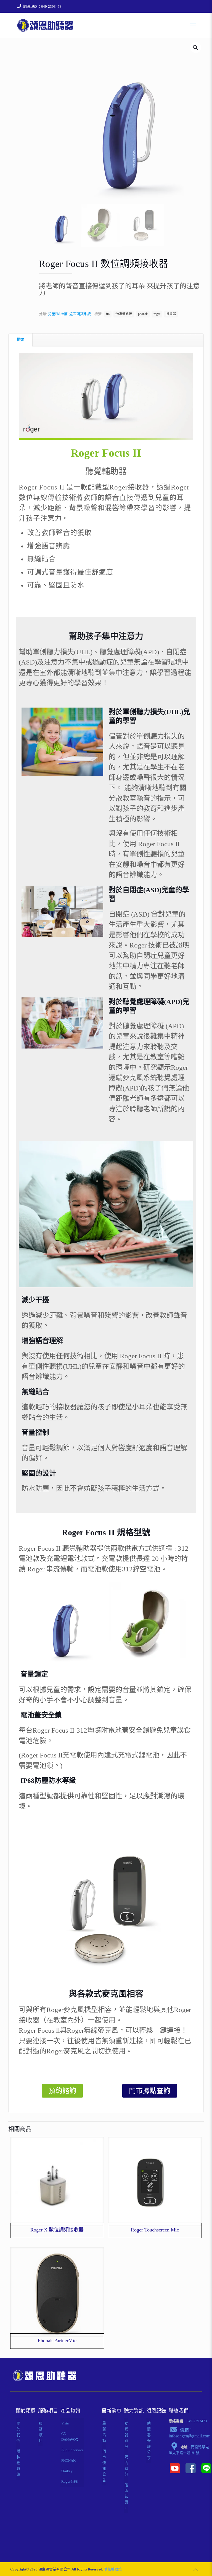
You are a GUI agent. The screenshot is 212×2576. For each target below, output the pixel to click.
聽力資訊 (127, 2466)
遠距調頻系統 (80, 314)
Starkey (67, 2471)
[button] (196, 47)
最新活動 (104, 2432)
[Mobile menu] (193, 25)
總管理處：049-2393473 (42, 6)
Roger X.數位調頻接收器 (57, 2230)
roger (157, 314)
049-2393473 (197, 2421)
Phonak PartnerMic (57, 2341)
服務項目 (41, 2432)
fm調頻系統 (124, 314)
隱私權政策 (18, 2463)
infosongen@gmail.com (190, 2436)
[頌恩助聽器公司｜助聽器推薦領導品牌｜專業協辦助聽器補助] (45, 25)
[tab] (21, 340)
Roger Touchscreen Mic (155, 2230)
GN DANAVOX (70, 2437)
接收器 (171, 314)
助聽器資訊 (127, 2435)
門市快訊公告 (104, 2466)
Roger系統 (69, 2481)
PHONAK (68, 2460)
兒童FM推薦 (58, 314)
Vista (65, 2423)
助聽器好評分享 (149, 2441)
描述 (20, 339)
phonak (143, 314)
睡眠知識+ (127, 2496)
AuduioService (72, 2450)
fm (108, 314)
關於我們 (18, 2432)
